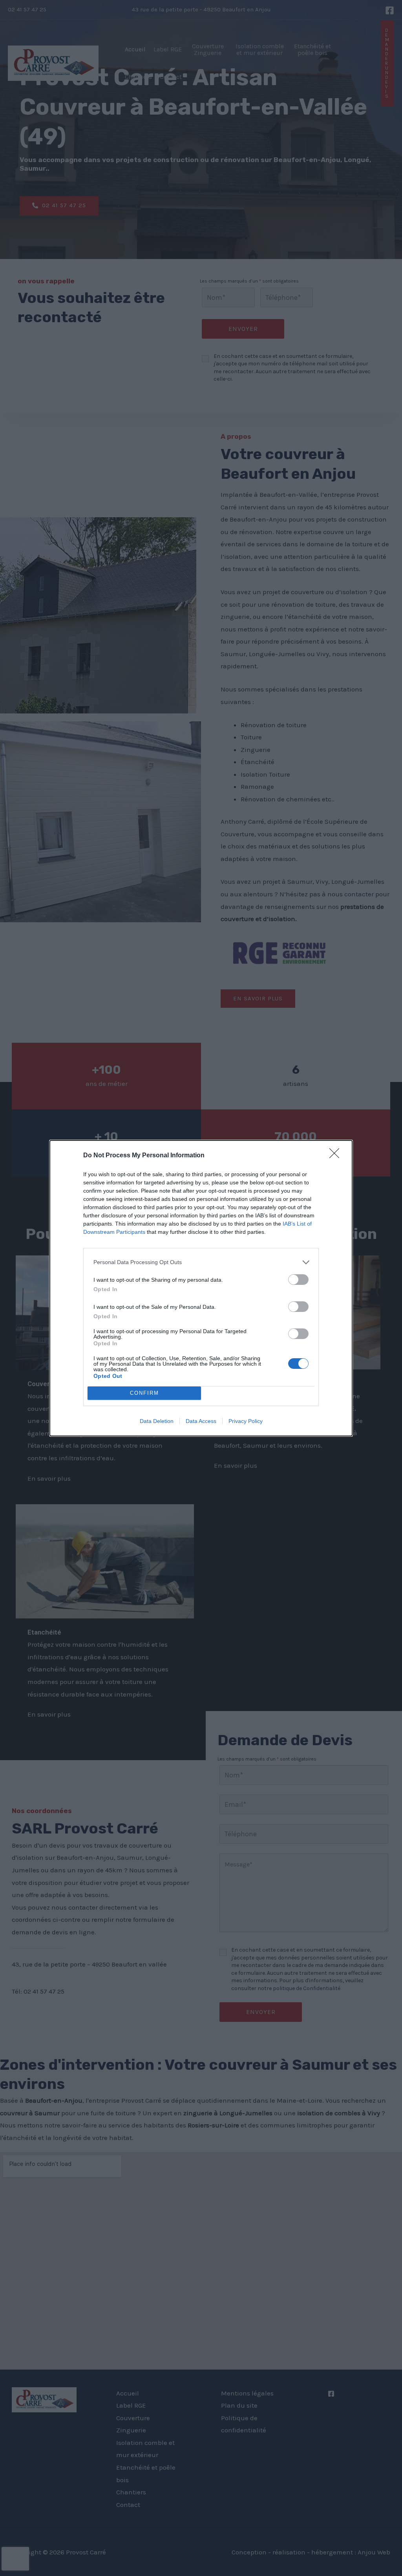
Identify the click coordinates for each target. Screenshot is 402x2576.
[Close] (337, 1156)
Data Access (201, 1421)
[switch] (298, 1280)
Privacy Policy (246, 1421)
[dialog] (201, 1288)
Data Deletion (157, 1421)
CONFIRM (144, 1393)
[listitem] (201, 1262)
